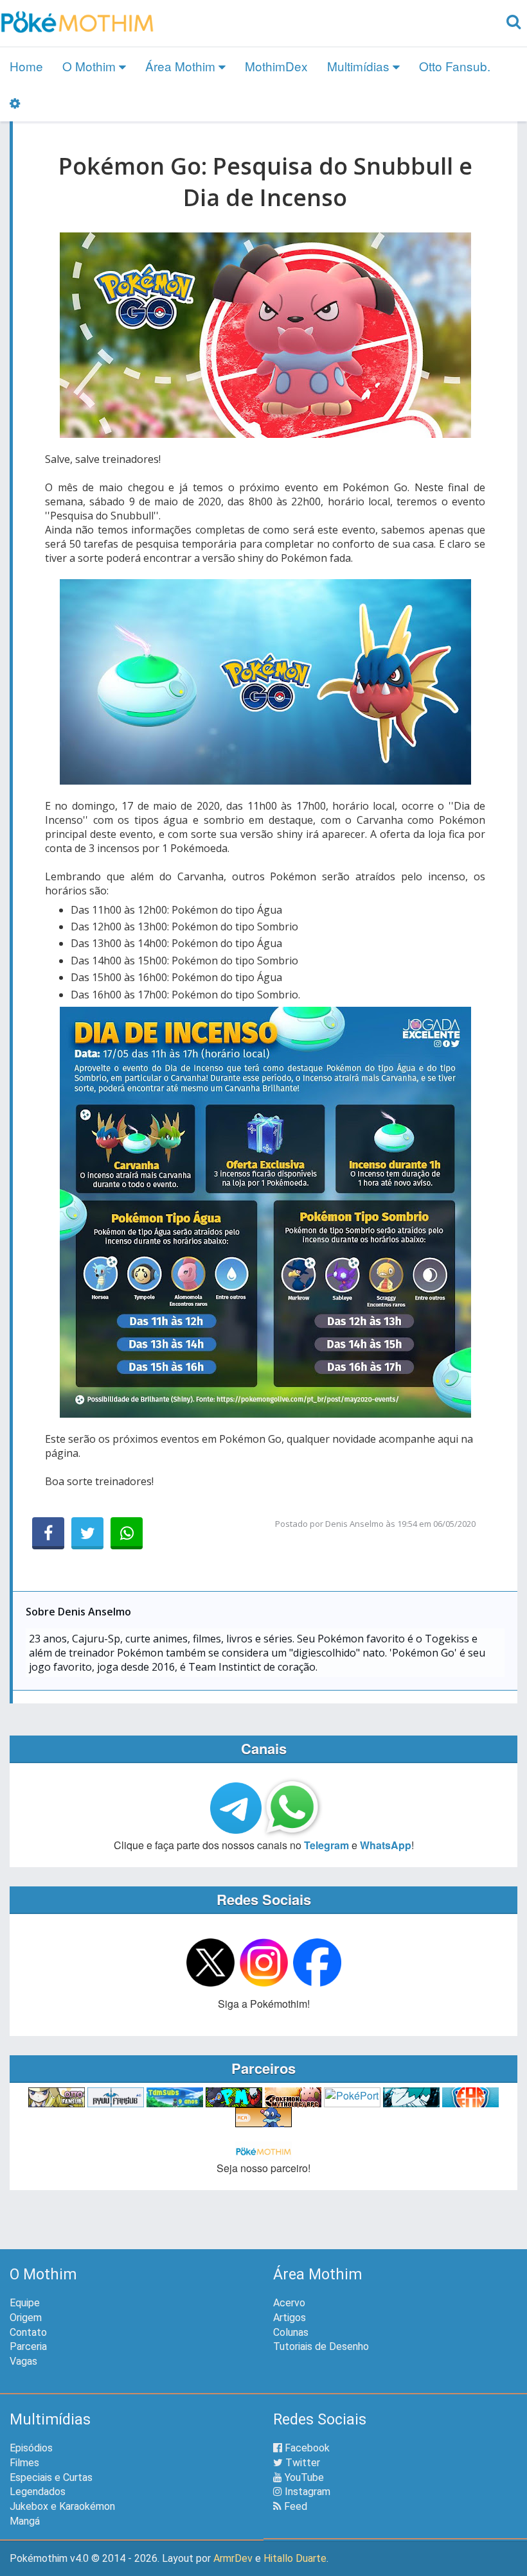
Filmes (24, 2463)
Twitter (301, 2463)
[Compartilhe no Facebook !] (48, 1533)
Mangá (25, 2521)
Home (26, 66)
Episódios (31, 2448)
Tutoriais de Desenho (321, 2346)
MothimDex (276, 66)
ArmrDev (233, 2558)
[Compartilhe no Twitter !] (87, 1533)
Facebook (306, 2448)
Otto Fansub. (455, 66)
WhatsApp (386, 1845)
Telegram (326, 1845)
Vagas (23, 2361)
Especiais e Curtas (51, 2477)
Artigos (290, 2318)
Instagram (306, 2492)
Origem (26, 2318)
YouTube (303, 2477)
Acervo (289, 2303)
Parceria (28, 2346)
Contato (28, 2332)
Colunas (291, 2332)
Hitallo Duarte (295, 2558)
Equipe (25, 2303)
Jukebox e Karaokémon (62, 2506)
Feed (294, 2506)
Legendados (38, 2492)
